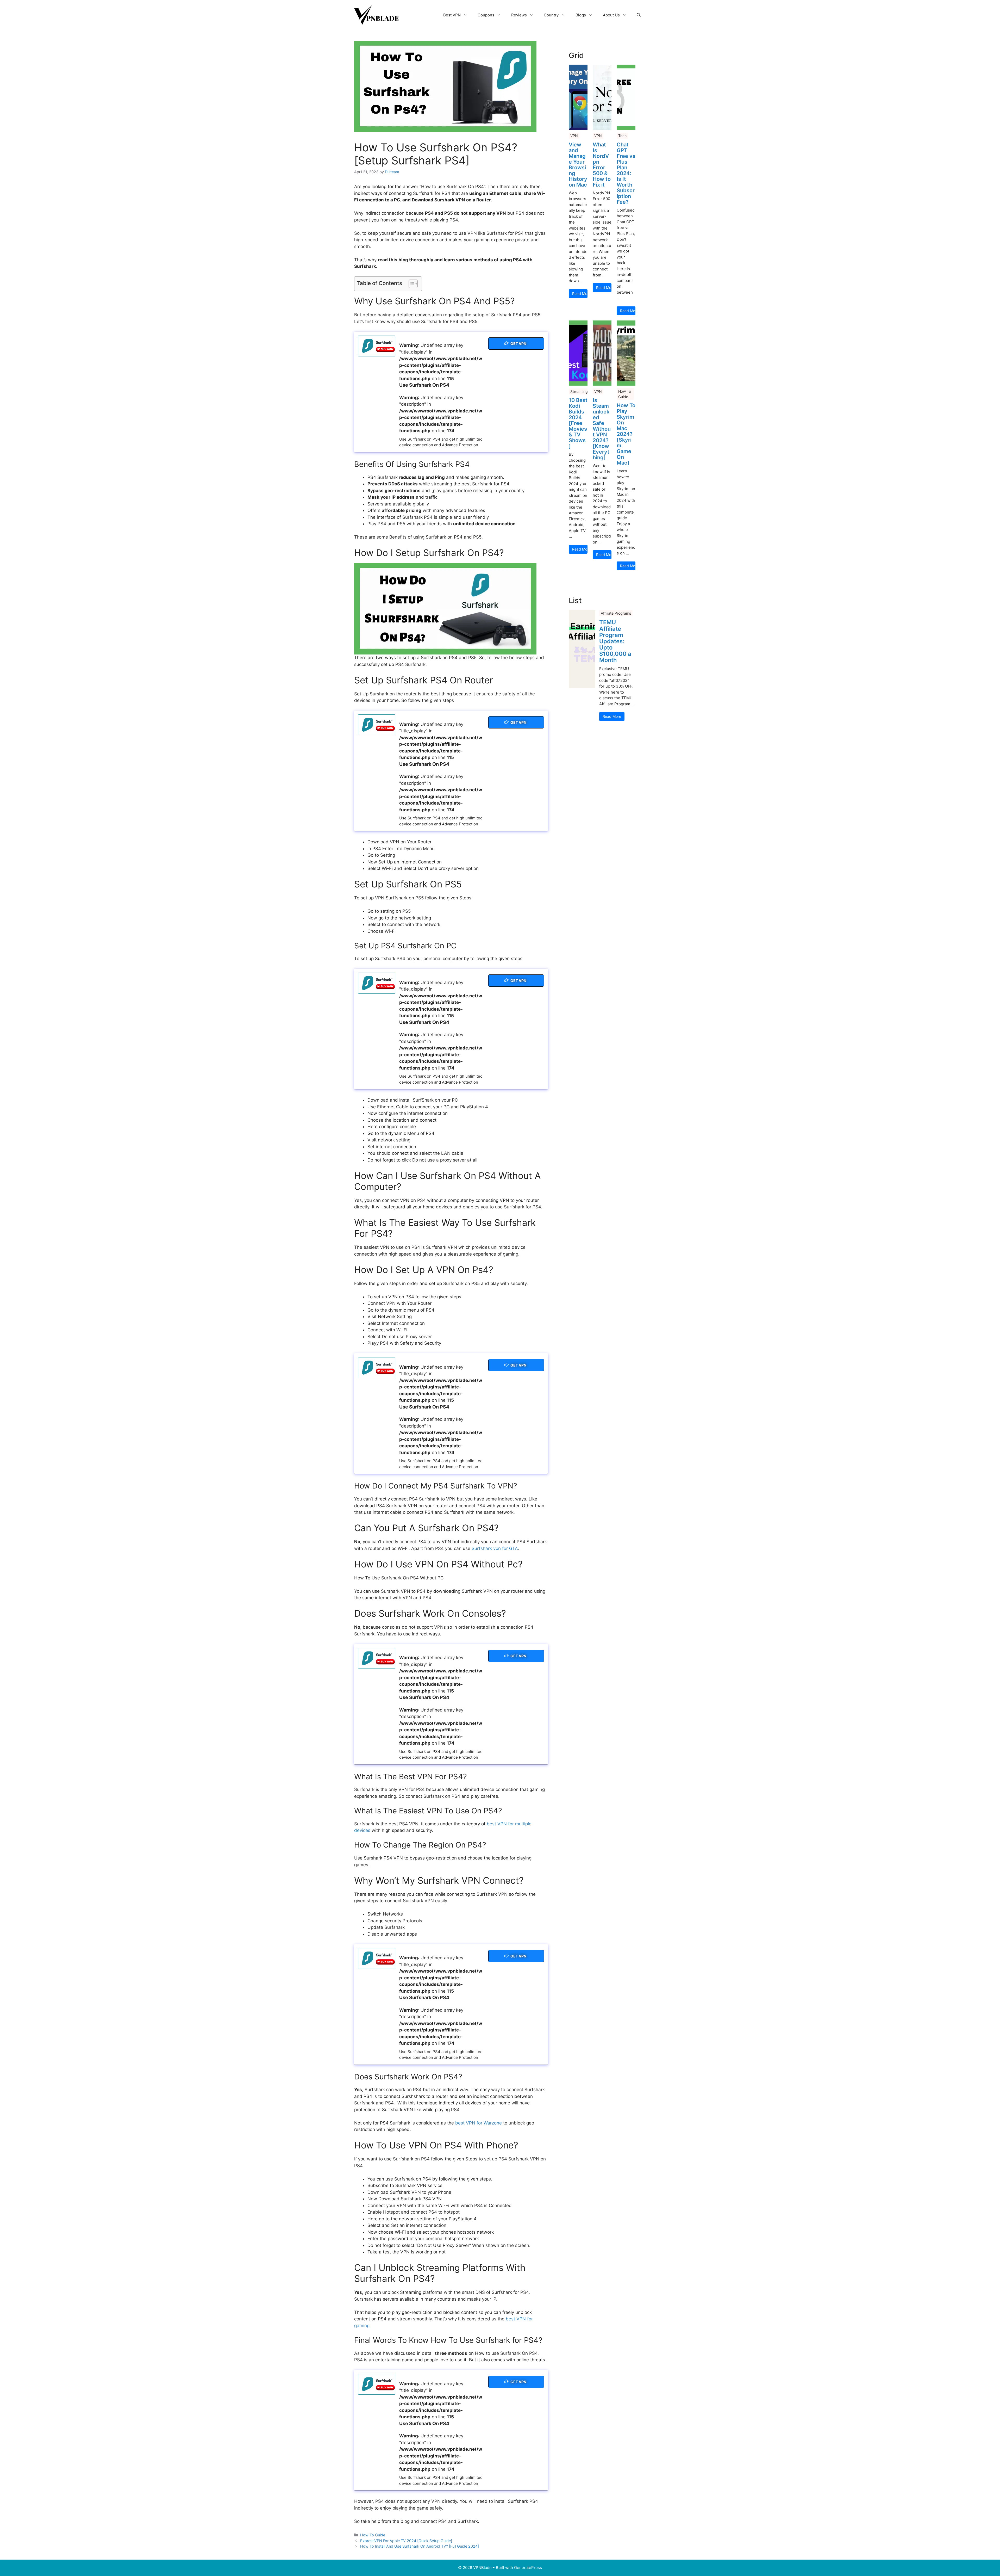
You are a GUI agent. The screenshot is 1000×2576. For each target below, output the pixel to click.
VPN (574, 136)
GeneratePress (528, 2568)
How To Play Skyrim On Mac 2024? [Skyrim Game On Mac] (626, 434)
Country (551, 15)
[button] (639, 15)
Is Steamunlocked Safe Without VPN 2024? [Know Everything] (602, 429)
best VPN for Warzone (479, 2123)
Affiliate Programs (616, 613)
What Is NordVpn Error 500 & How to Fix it (602, 165)
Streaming (579, 391)
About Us (611, 15)
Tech (622, 136)
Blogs (581, 15)
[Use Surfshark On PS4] (377, 346)
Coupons (486, 15)
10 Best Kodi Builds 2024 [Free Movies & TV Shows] (578, 423)
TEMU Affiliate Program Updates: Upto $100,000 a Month (615, 641)
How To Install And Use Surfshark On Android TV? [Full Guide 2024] (420, 2546)
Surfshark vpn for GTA (495, 1548)
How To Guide (373, 2535)
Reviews (519, 15)
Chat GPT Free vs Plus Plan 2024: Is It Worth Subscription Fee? (626, 173)
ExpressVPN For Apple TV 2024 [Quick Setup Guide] (406, 2541)
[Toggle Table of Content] (411, 284)
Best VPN (452, 15)
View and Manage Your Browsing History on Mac (578, 165)
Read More (580, 294)
